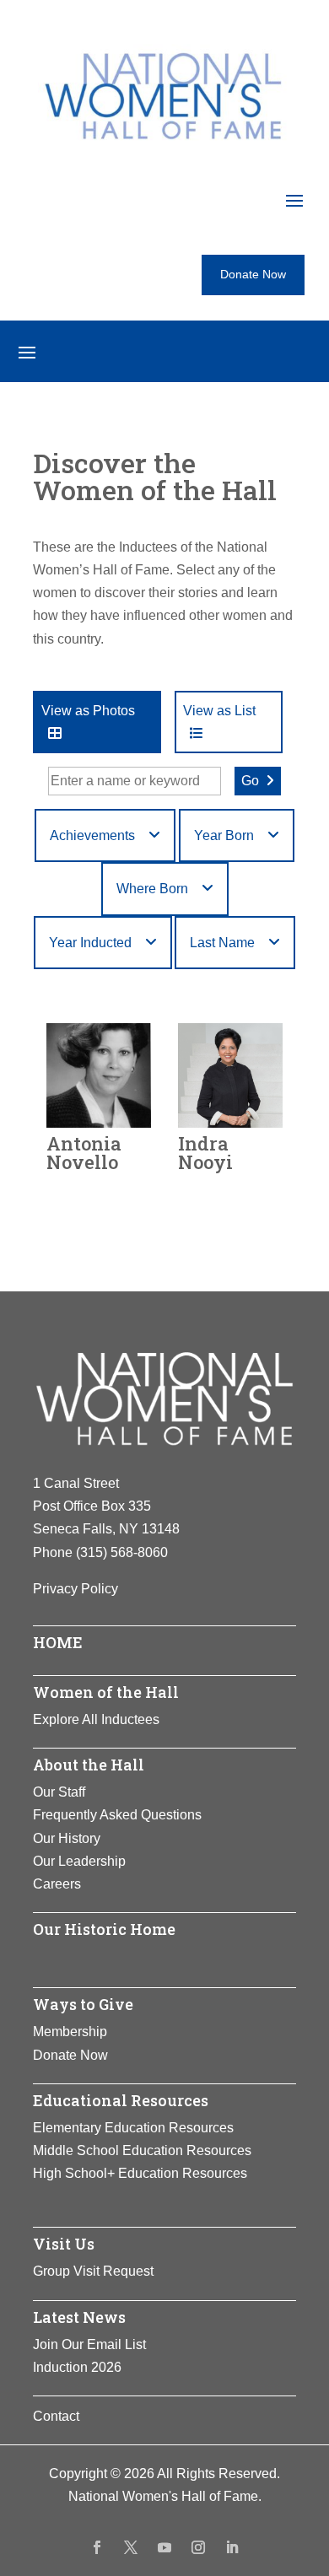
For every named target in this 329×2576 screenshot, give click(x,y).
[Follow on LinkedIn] (232, 2547)
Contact (56, 2416)
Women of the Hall (106, 1692)
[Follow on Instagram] (198, 2547)
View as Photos (88, 711)
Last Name (222, 943)
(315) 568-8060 (122, 1552)
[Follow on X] (131, 2547)
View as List (219, 711)
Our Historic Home (104, 1929)
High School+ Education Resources (140, 2173)
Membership (70, 2032)
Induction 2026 (77, 2367)
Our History (67, 1838)
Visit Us (64, 2244)
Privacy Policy (76, 1589)
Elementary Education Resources (133, 2128)
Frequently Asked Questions (117, 1815)
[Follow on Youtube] (164, 2547)
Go (250, 781)
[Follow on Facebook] (97, 2547)
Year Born (224, 835)
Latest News (79, 2317)
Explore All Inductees (96, 1719)
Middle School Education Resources (142, 2150)
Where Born (152, 889)
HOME (58, 1642)
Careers (57, 1884)
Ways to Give (83, 2004)
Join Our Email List (89, 2344)
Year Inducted (90, 943)
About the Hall (89, 1765)
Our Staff (59, 1792)
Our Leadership (79, 1861)
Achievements (92, 835)
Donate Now (253, 274)
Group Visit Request (93, 2271)
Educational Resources (121, 2100)
